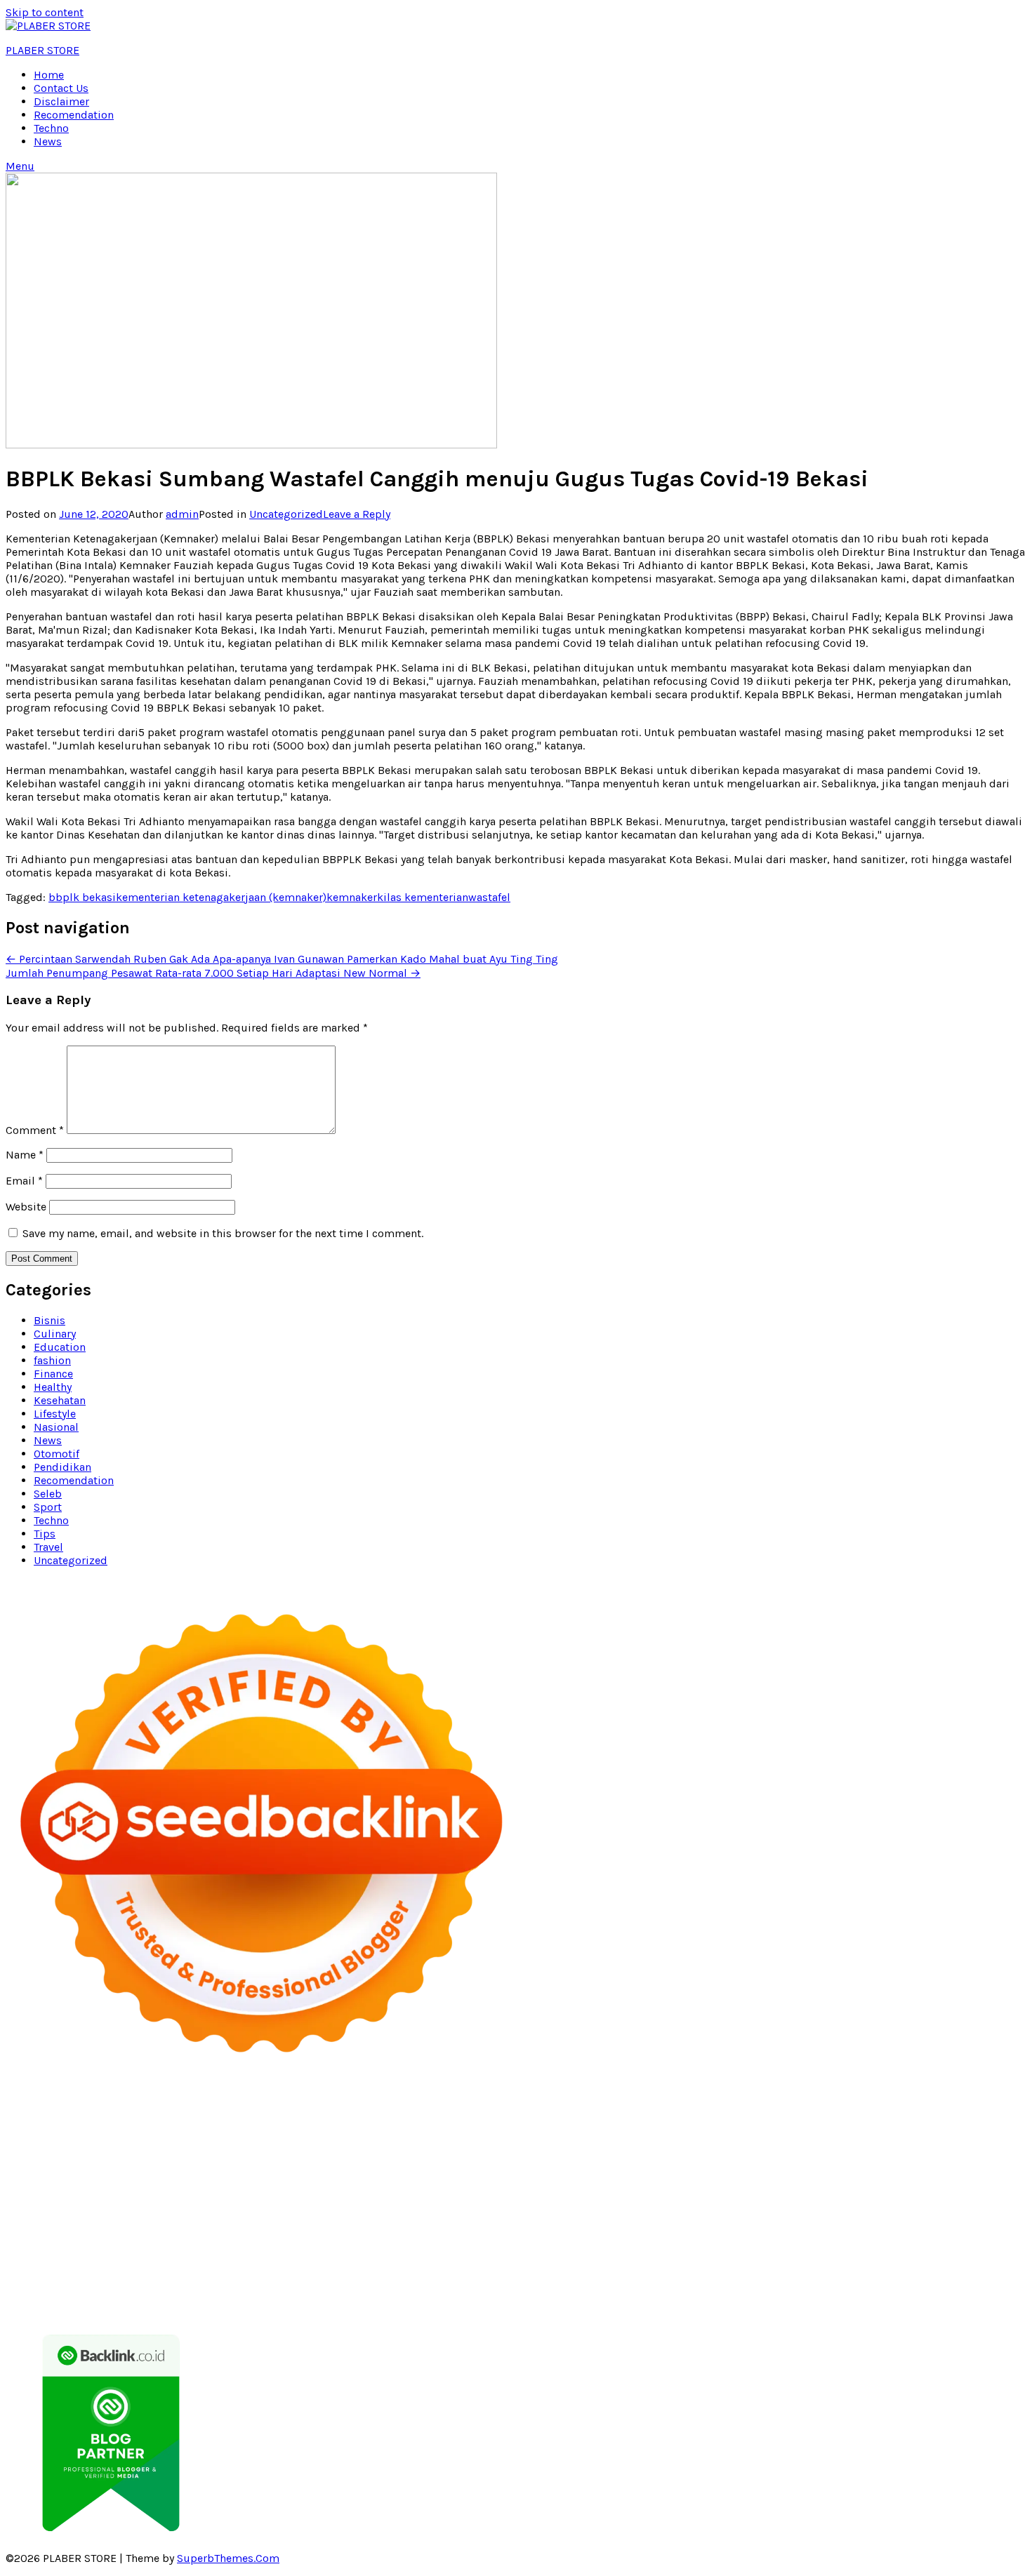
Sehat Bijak (146, 2269)
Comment (35, 1130)
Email (24, 1181)
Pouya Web (963, 2176)
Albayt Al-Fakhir (668, 2122)
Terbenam (873, 2269)
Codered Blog (67, 2189)
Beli (806, 2269)
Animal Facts (797, 2202)
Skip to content (45, 12)
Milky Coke (607, 2202)
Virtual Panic (859, 2149)
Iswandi (207, 2242)
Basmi (708, 2269)
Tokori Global (65, 2216)
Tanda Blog (873, 2296)
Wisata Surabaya (236, 2229)
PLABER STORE (42, 50)
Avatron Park (797, 2122)
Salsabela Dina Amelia (959, 2242)
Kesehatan (60, 1400)
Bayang (775, 2269)
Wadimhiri (374, 2122)
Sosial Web (441, 2256)
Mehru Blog (437, 2136)
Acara (276, 2269)
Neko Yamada (863, 2109)
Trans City (459, 2229)
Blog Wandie (868, 2242)
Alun (403, 2269)
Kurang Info (35, 2256)
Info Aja (96, 2269)
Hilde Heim (316, 2122)
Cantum (142, 2282)
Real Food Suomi (828, 2189)
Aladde (169, 2149)
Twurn (976, 2122)
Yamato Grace (305, 2136)
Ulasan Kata (737, 2282)
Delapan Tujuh (205, 2109)
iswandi (975, 2229)
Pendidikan (62, 1467)
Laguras (941, 2162)
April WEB (65, 2149)
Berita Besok (378, 2256)
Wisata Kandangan (786, 2242)
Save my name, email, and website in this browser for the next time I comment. (223, 1233)
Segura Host (523, 2176)
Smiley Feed (163, 2176)
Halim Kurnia (920, 2256)
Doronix (432, 2109)
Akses (373, 2282)
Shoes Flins (281, 2189)
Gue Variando (728, 2202)
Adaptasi (315, 2269)
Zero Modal (64, 2122)
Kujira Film (741, 2176)
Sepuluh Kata (597, 2296)
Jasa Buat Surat (702, 2149)
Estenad (591, 2149)
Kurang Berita (103, 2256)
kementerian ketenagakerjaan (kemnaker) (221, 897)
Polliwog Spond (620, 2109)
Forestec (500, 2216)
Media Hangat (151, 2309)
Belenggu (959, 2269)
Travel (48, 1547)
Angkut (587, 2269)
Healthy (53, 1387)
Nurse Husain (928, 2149)
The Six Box (296, 2202)
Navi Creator (864, 2229)
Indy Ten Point (229, 2202)
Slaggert (211, 2149)
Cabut (103, 2282)
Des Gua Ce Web (866, 2216)
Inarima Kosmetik (91, 2202)
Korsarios (948, 2189)
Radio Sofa (926, 2229)
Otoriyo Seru (545, 2202)
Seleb (48, 1494)
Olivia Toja (552, 2136)
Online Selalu (695, 2256)
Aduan (217, 2282)
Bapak (853, 2282)
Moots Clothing (784, 2149)
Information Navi (99, 2229)
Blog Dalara (928, 2122)
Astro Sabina (864, 2122)
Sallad (404, 2162)
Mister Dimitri (508, 2162)
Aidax (494, 2149)
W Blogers (242, 2136)
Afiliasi (242, 2269)
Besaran (991, 2282)
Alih (427, 2269)
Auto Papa (737, 2122)
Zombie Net (90, 2162)
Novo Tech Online (166, 2162)
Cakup (181, 2282)
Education (60, 1347)
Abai (377, 2269)
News (48, 141)
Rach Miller (889, 2162)
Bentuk (24, 2282)
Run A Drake (282, 2216)
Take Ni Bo (122, 2122)
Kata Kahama (78, 2136)
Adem (287, 2282)
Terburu (65, 2282)
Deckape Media (140, 2216)
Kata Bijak (774, 2136)
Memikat (88, 2296)
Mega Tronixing (449, 2176)
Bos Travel (306, 2229)
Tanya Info (88, 2309)
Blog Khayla (707, 2242)
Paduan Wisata (769, 2256)
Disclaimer (61, 101)
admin (182, 514)
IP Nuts (492, 2202)
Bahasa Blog (811, 2296)
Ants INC (426, 2122)
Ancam (549, 2269)
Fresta (21, 2149)
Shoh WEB (31, 2162)
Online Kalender (742, 2189)
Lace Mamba (545, 2109)
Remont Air (594, 2216)
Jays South (975, 2136)
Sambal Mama (340, 2149)
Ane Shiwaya (902, 2176)
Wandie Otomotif (562, 2242)
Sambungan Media (438, 2296)
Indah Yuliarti (40, 2269)
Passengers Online (497, 2122)
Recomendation (74, 115)
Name (25, 1155)
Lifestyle (55, 1414)
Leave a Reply (357, 514)
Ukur (693, 2282)
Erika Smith (292, 2176)
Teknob (414, 2229)
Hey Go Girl (483, 2109)
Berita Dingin (668, 2296)
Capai (550, 2282)
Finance (53, 1374)
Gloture (53, 2176)
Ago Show (643, 2162)
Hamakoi (637, 2149)
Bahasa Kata (220, 2309)
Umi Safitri (984, 2256)
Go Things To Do (950, 2216)
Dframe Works (249, 2122)
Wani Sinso (121, 2149)
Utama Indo (409, 2149)
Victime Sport (435, 2202)
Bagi (677, 2269)
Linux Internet (787, 2216)
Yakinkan (183, 2296)
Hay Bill (544, 2216)
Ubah (622, 2282)
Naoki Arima (657, 2216)
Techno (51, 128)
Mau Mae (562, 2229)
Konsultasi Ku (524, 2296)
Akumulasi (501, 2269)
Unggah (587, 2282)
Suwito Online (794, 2229)
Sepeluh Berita (941, 2296)
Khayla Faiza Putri (139, 2242)
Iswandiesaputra (48, 2242)
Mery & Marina (296, 2162)
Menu (20, 166)
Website (26, 1207)
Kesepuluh (359, 2296)
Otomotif (57, 1454)
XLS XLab (887, 2202)
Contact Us (61, 88)
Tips (45, 1534)
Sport (48, 1507)
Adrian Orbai (228, 2176)
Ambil (455, 2269)
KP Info (459, 2149)
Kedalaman (34, 2296)
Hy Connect (540, 2149)
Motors (24, 2109)
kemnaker (352, 897)
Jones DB (168, 2229)
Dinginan (894, 2282)
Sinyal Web (249, 2256)
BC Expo (557, 2189)
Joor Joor (428, 2189)
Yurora (666, 2136)
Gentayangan (802, 2282)
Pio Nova (227, 2189)
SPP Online (102, 2176)
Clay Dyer (452, 2216)
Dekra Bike (672, 2189)
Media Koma (311, 2256)
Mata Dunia (363, 2229)
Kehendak (304, 2296)
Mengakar (330, 2282)
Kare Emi (846, 2176)
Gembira (135, 2296)
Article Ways (611, 2189)
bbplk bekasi (82, 897)
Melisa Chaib (614, 2136)
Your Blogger (504, 2256)
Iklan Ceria (186, 2136)
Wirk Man (648, 2229)
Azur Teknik (136, 2109)
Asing (623, 2269)
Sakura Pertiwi (846, 2256)
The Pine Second (366, 2176)
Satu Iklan (566, 2256)
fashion (52, 1360)
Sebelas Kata (627, 2256)
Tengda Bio (585, 2176)
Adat (351, 2269)
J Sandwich (720, 2216)
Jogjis (929, 2136)
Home (49, 75)
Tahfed (604, 2229)
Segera (226, 2296)
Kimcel (325, 2109)
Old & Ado (665, 2202)
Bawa (832, 2269)
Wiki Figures (793, 2109)
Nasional (56, 1427)
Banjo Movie (347, 2216)
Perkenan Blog (741, 2296)
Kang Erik (511, 2229)
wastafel (489, 897)
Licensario (165, 2202)
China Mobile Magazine (798, 2162)
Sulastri (986, 2149)
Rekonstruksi (581, 2162)
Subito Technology (710, 2109)
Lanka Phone (378, 2109)
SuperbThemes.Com (228, 2558)
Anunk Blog (74, 2109)
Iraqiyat (182, 2189)
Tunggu (658, 2282)
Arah (651, 2269)
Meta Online (715, 2136)
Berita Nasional (180, 2256)
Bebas (916, 2269)
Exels (977, 2162)
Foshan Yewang (940, 2109)
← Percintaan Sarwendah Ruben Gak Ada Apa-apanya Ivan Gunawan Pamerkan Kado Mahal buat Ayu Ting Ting (282, 959)
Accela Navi (181, 2122)
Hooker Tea (643, 2176)
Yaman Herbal (948, 2202)
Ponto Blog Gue (494, 2189)
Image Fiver (274, 2109)
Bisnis (49, 1320)
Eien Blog (361, 2162)
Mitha (817, 2136)
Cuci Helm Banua (273, 2242)
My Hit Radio (269, 2149)
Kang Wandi (486, 2242)
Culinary (55, 1334)
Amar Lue (796, 2176)
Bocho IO (404, 2216)
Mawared (898, 2189)
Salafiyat (135, 2136)
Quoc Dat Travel (586, 2122)
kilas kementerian (423, 897)
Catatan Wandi (416, 2242)
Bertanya (199, 2269)
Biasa (1000, 2269)
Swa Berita (496, 2136)
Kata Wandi (349, 2242)
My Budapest (215, 2216)
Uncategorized (286, 514)
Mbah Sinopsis (873, 2136)
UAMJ (847, 2202)
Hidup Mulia (703, 2162)
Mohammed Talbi (358, 2189)
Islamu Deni (373, 2136)
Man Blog (699, 2229)
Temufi (692, 2176)
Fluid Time (132, 2189)
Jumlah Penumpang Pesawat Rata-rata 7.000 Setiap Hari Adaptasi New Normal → (213, 973)
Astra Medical (363, 2202)
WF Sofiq (445, 2162)
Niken (741, 2229)
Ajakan (253, 2282)
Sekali (261, 2296)
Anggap (410, 2282)
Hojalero (234, 2162)
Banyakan (944, 2282)
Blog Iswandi (641, 2242)
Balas (740, 2269)
